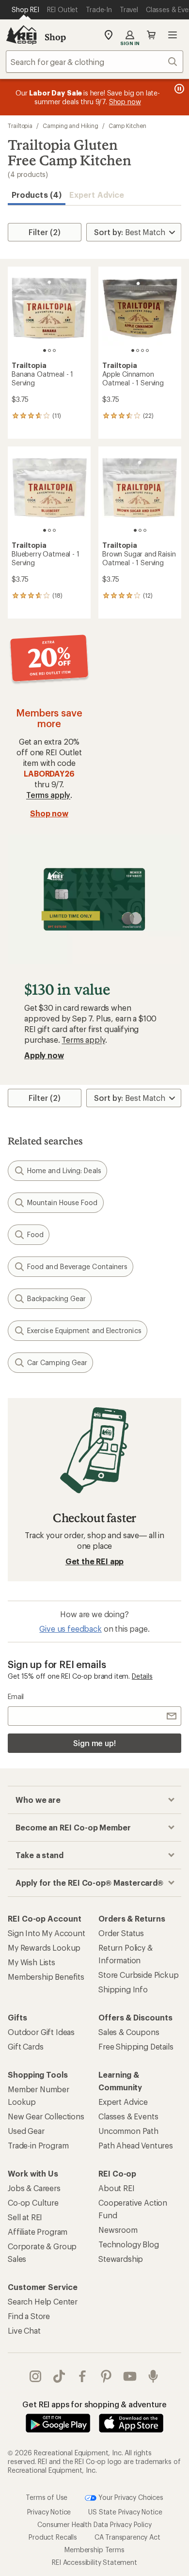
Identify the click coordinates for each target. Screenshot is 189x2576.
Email (16, 1696)
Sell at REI (25, 2217)
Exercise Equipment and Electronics (84, 1330)
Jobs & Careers (34, 2188)
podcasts (153, 2376)
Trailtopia (20, 126)
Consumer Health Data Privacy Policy (94, 2524)
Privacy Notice (49, 2511)
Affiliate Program (38, 2232)
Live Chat (24, 2330)
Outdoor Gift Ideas (41, 2032)
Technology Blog (129, 2244)
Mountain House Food (63, 1202)
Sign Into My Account (47, 1933)
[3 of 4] (142, 350)
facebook (83, 2376)
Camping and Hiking (71, 126)
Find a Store (29, 2316)
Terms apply (48, 795)
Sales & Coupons (129, 2032)
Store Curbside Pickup (139, 1975)
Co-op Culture (33, 2202)
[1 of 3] (45, 350)
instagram (36, 2376)
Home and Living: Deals (64, 1170)
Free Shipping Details (136, 2046)
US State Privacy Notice (125, 2511)
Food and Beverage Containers (77, 1266)
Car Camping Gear (57, 1362)
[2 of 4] (138, 350)
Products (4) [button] (37, 195)
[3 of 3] (54, 350)
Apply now (44, 1055)
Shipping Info (123, 1989)
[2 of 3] (49, 350)
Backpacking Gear (56, 1298)
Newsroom (118, 2230)
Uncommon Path (128, 2131)
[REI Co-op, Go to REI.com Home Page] (21, 35)
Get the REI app (95, 1561)
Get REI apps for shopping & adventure (94, 2404)
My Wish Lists (31, 1962)
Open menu (173, 35)
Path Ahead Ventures (136, 2145)
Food (35, 1234)
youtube (130, 2376)
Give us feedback (70, 1629)
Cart (151, 35)
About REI (117, 2188)
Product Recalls (53, 2536)
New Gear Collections (46, 2116)
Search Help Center (43, 2301)
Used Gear (26, 2131)
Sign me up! (94, 1743)
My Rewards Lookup (44, 1948)
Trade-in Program (38, 2145)
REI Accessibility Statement (94, 2562)
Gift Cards (25, 2046)
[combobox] (94, 62)
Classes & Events (128, 2116)
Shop (55, 37)
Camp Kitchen (127, 126)
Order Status (121, 1933)
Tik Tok (59, 2376)
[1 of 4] (133, 350)
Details (142, 1676)
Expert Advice (97, 195)
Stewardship (121, 2259)
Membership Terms (94, 2549)
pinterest (106, 2376)
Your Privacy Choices (130, 2497)
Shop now (49, 813)
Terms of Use (47, 2497)
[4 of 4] (147, 350)
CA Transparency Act (127, 2536)
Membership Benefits (46, 1977)
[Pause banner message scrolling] (178, 89)
